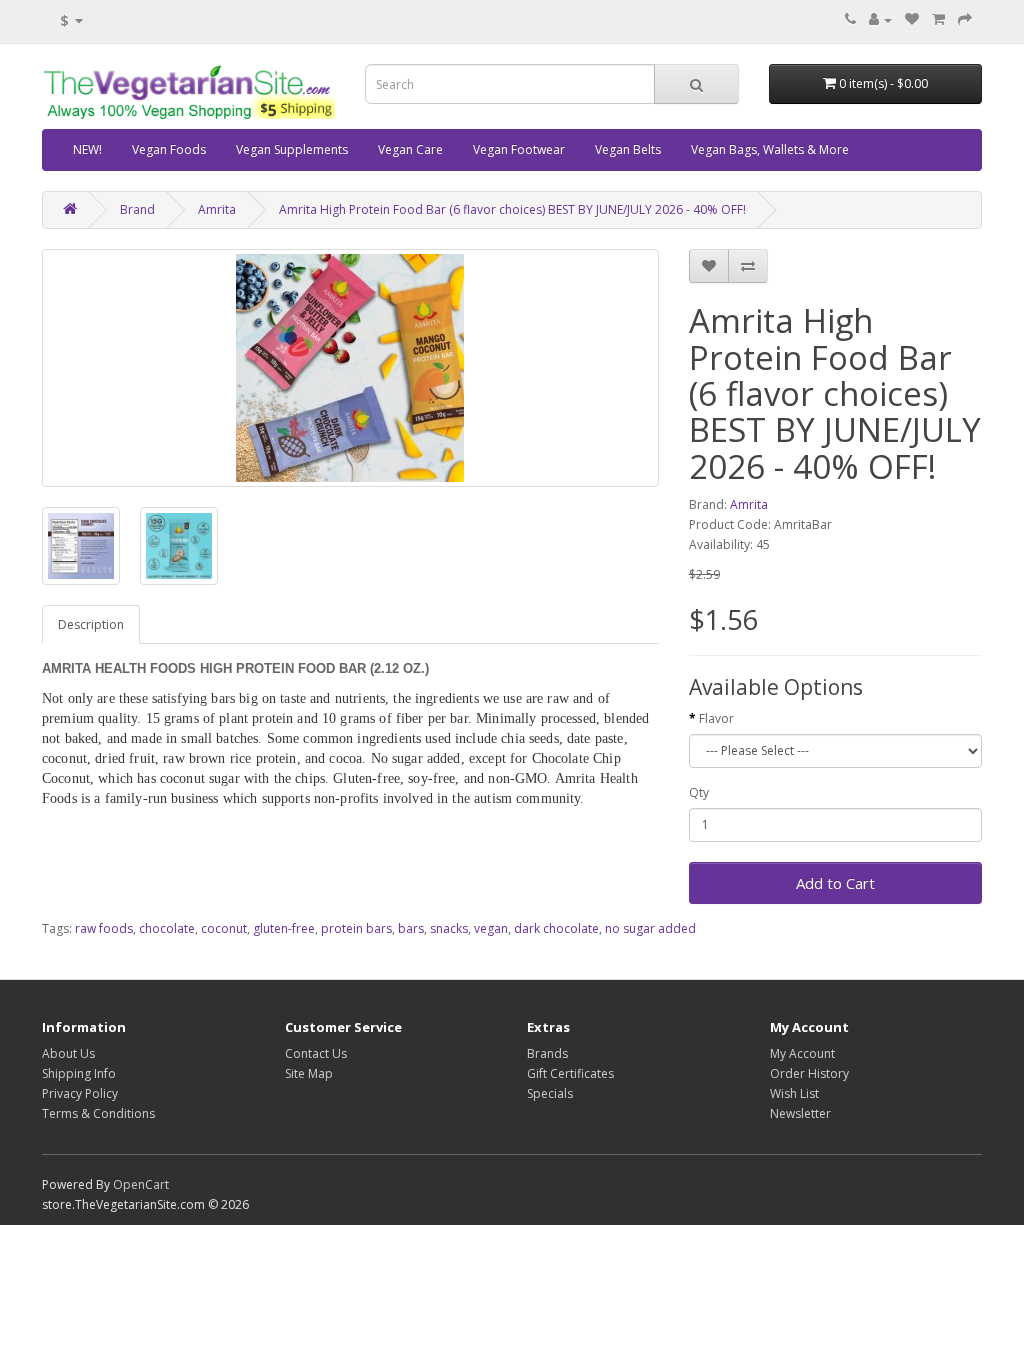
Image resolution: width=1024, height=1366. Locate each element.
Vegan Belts (628, 149)
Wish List (794, 1093)
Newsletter (800, 1113)
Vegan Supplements (292, 149)
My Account (802, 1053)
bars (411, 928)
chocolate (167, 928)
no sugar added (650, 928)
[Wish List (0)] (912, 19)
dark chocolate (556, 928)
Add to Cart (835, 883)
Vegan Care (410, 149)
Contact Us (316, 1053)
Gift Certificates (570, 1073)
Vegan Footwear (519, 149)
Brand (137, 209)
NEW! (87, 149)
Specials (550, 1093)
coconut (224, 928)
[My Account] (880, 19)
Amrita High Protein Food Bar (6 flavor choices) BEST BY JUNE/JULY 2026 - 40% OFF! (512, 209)
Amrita (217, 209)
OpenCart (141, 1184)
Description (91, 624)
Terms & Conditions (98, 1113)
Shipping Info (79, 1073)
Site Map (309, 1073)
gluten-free (284, 928)
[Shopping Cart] (938, 19)
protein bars (356, 928)
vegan (491, 928)
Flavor (716, 718)
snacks (449, 928)
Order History (809, 1073)
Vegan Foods (169, 149)
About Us (68, 1053)
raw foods (104, 928)
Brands (547, 1053)
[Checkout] (965, 19)
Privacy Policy (80, 1093)
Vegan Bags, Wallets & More (770, 149)
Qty (699, 792)
